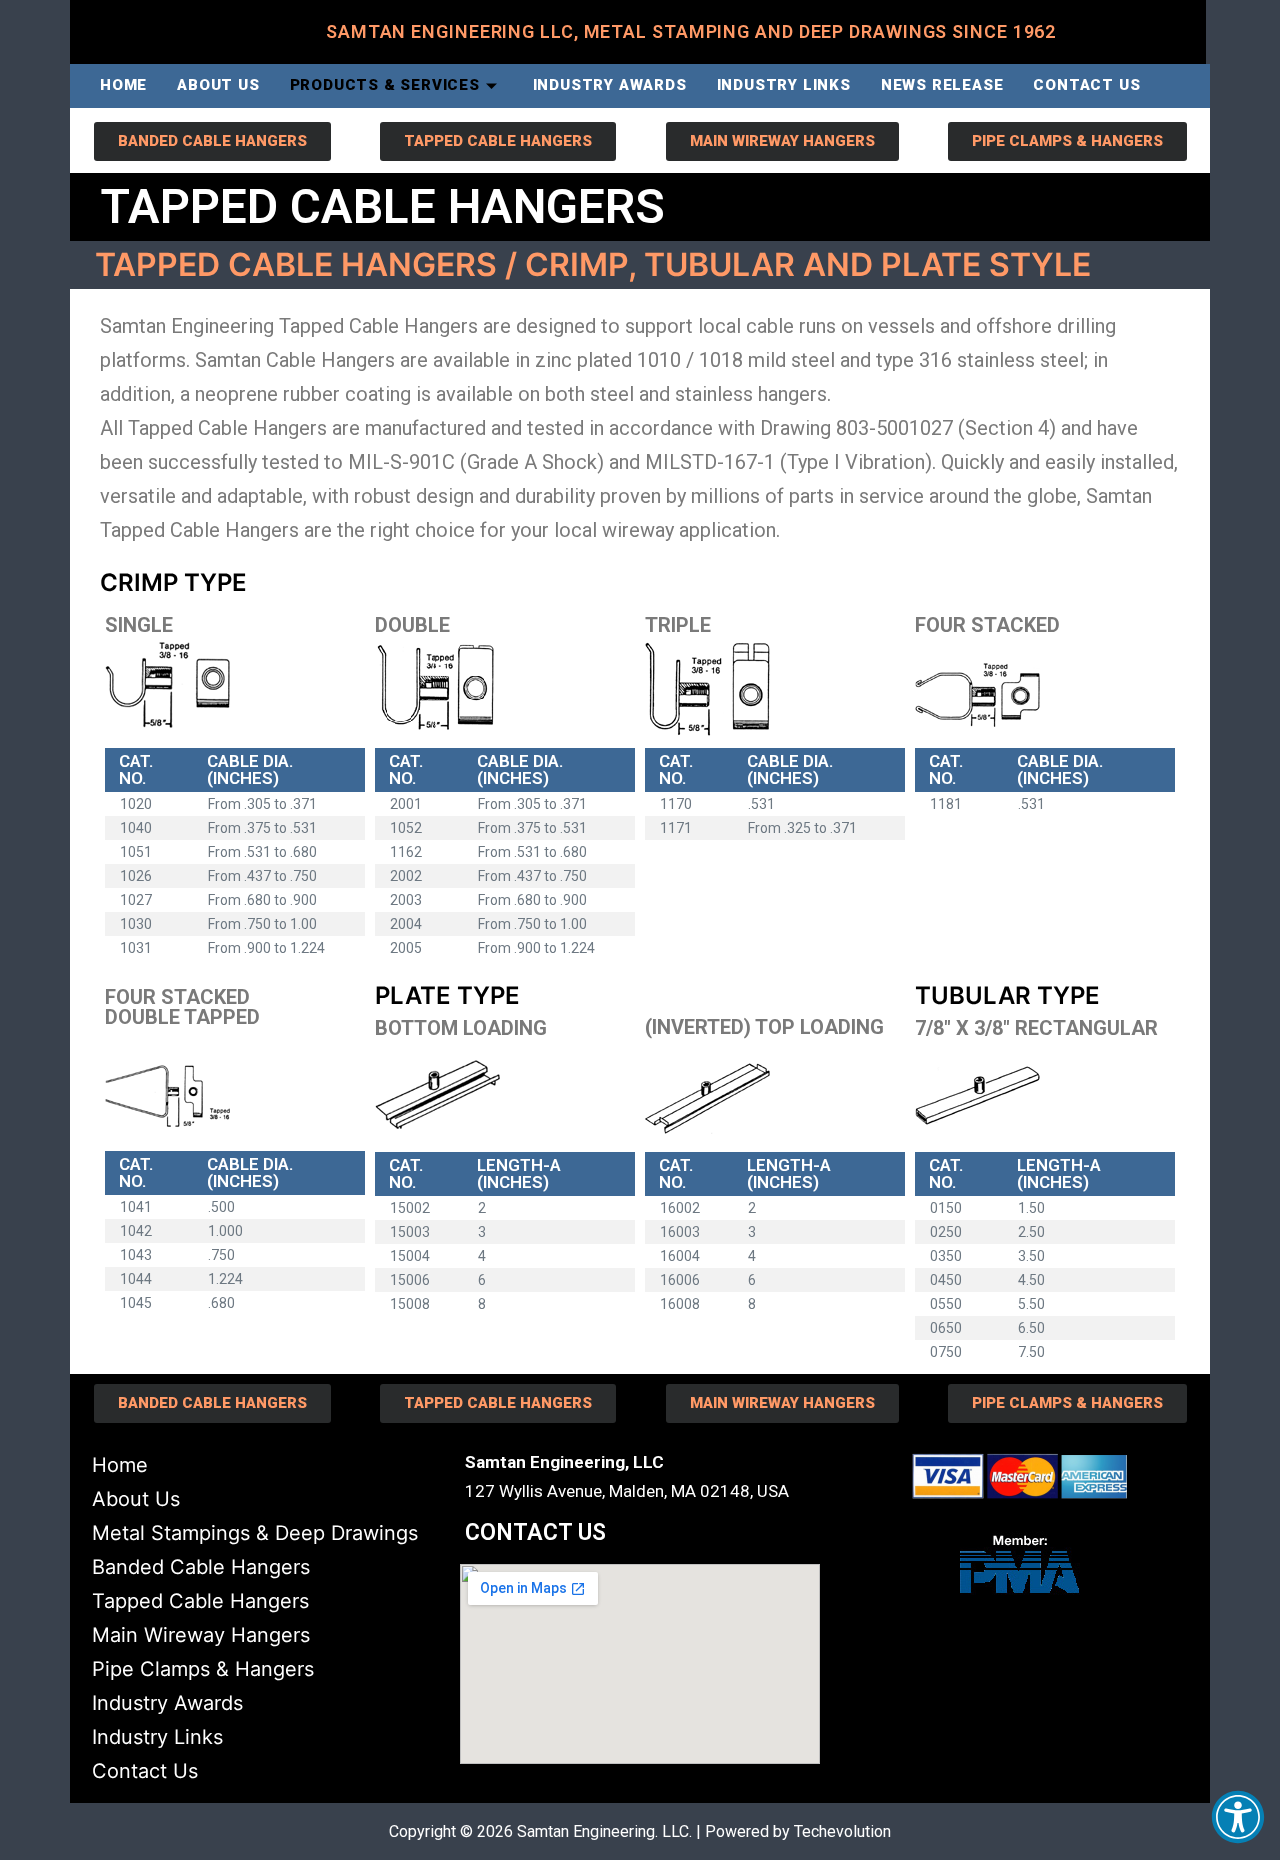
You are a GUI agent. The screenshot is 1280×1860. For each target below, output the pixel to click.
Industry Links (784, 85)
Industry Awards (610, 85)
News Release (942, 85)
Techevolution (842, 1831)
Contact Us (1086, 85)
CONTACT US (535, 1532)
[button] (1238, 1817)
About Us (218, 85)
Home (123, 85)
